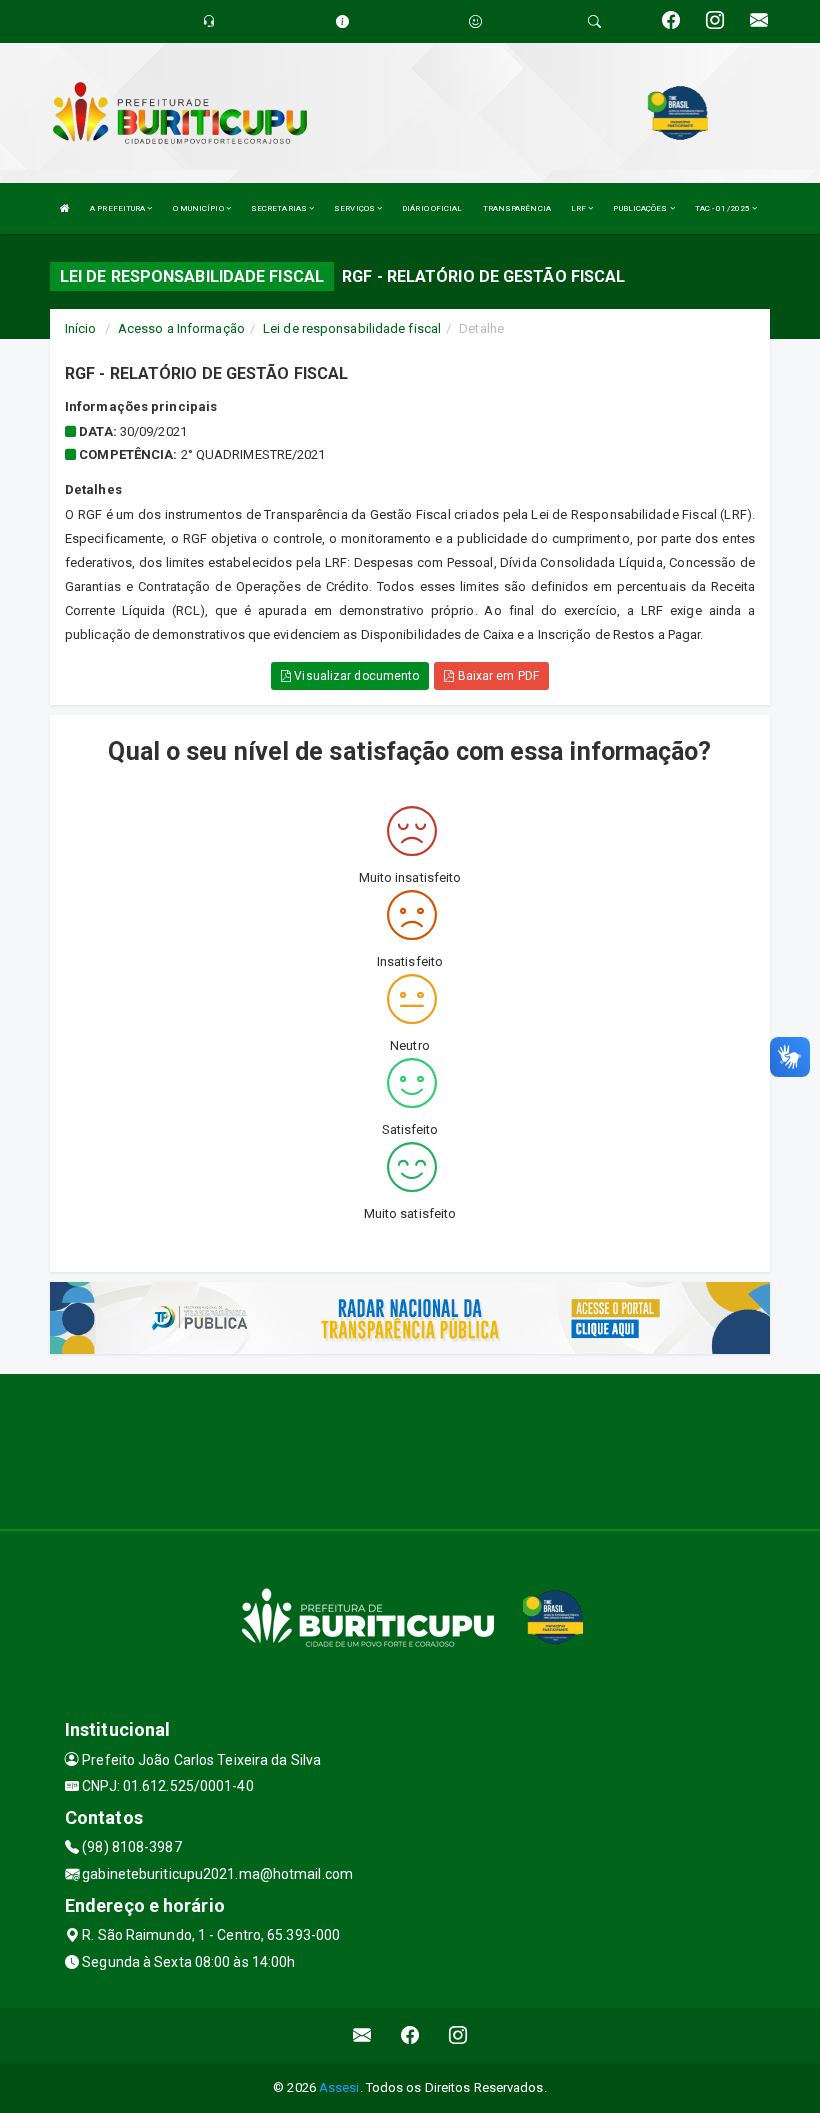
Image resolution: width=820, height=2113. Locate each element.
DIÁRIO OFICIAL (432, 208)
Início (81, 328)
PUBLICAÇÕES (641, 208)
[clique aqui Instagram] (458, 2035)
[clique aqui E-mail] (362, 2035)
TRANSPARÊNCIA (517, 208)
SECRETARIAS (280, 208)
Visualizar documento (355, 676)
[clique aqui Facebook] (410, 2035)
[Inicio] (65, 208)
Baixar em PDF (496, 676)
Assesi (339, 2087)
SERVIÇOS (355, 208)
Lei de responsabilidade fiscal (352, 328)
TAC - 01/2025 (723, 208)
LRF (579, 208)
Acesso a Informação (181, 328)
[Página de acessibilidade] (475, 21)
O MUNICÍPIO (199, 208)
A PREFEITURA (118, 208)
